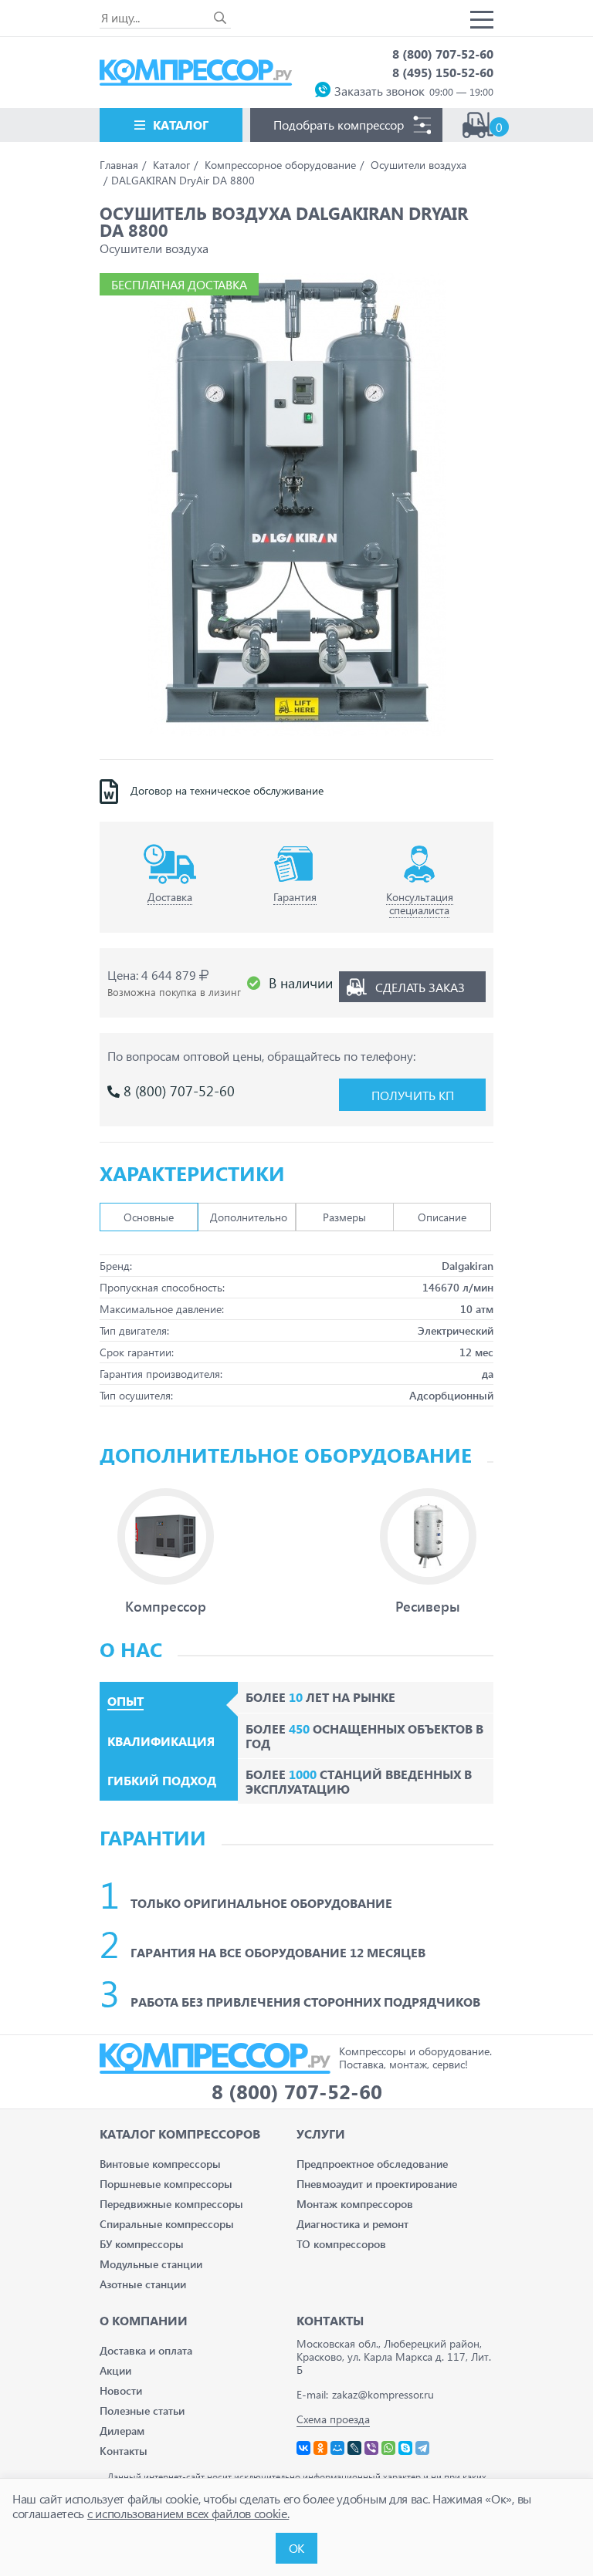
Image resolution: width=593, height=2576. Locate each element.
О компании (144, 2320)
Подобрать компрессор (339, 125)
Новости (121, 2390)
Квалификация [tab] (161, 1741)
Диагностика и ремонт (352, 2224)
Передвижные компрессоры (171, 2204)
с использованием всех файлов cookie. (188, 2513)
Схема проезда (333, 2419)
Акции (115, 2370)
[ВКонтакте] (303, 2448)
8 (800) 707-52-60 (443, 54)
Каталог (181, 125)
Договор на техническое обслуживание (227, 791)
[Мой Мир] (337, 2448)
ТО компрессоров (341, 2244)
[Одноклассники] (320, 2448)
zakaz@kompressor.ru (383, 2394)
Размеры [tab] (344, 1217)
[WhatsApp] (388, 2448)
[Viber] (371, 2448)
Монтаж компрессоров (355, 2204)
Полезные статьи (142, 2411)
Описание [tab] (442, 1217)
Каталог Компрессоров (180, 2134)
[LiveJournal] (354, 2448)
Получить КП (413, 1095)
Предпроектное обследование (372, 2164)
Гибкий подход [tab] (162, 1781)
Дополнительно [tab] (249, 1217)
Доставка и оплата (146, 2350)
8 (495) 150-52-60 (443, 72)
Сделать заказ (420, 987)
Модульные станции (151, 2264)
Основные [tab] (149, 1217)
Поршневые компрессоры (166, 2184)
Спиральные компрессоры (167, 2224)
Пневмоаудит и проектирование (377, 2184)
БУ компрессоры (142, 2244)
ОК (296, 2548)
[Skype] (405, 2448)
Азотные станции (143, 2284)
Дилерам (122, 2431)
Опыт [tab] (125, 1701)
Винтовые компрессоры (160, 2164)
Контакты (124, 2451)
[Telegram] (422, 2448)
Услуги (321, 2134)
